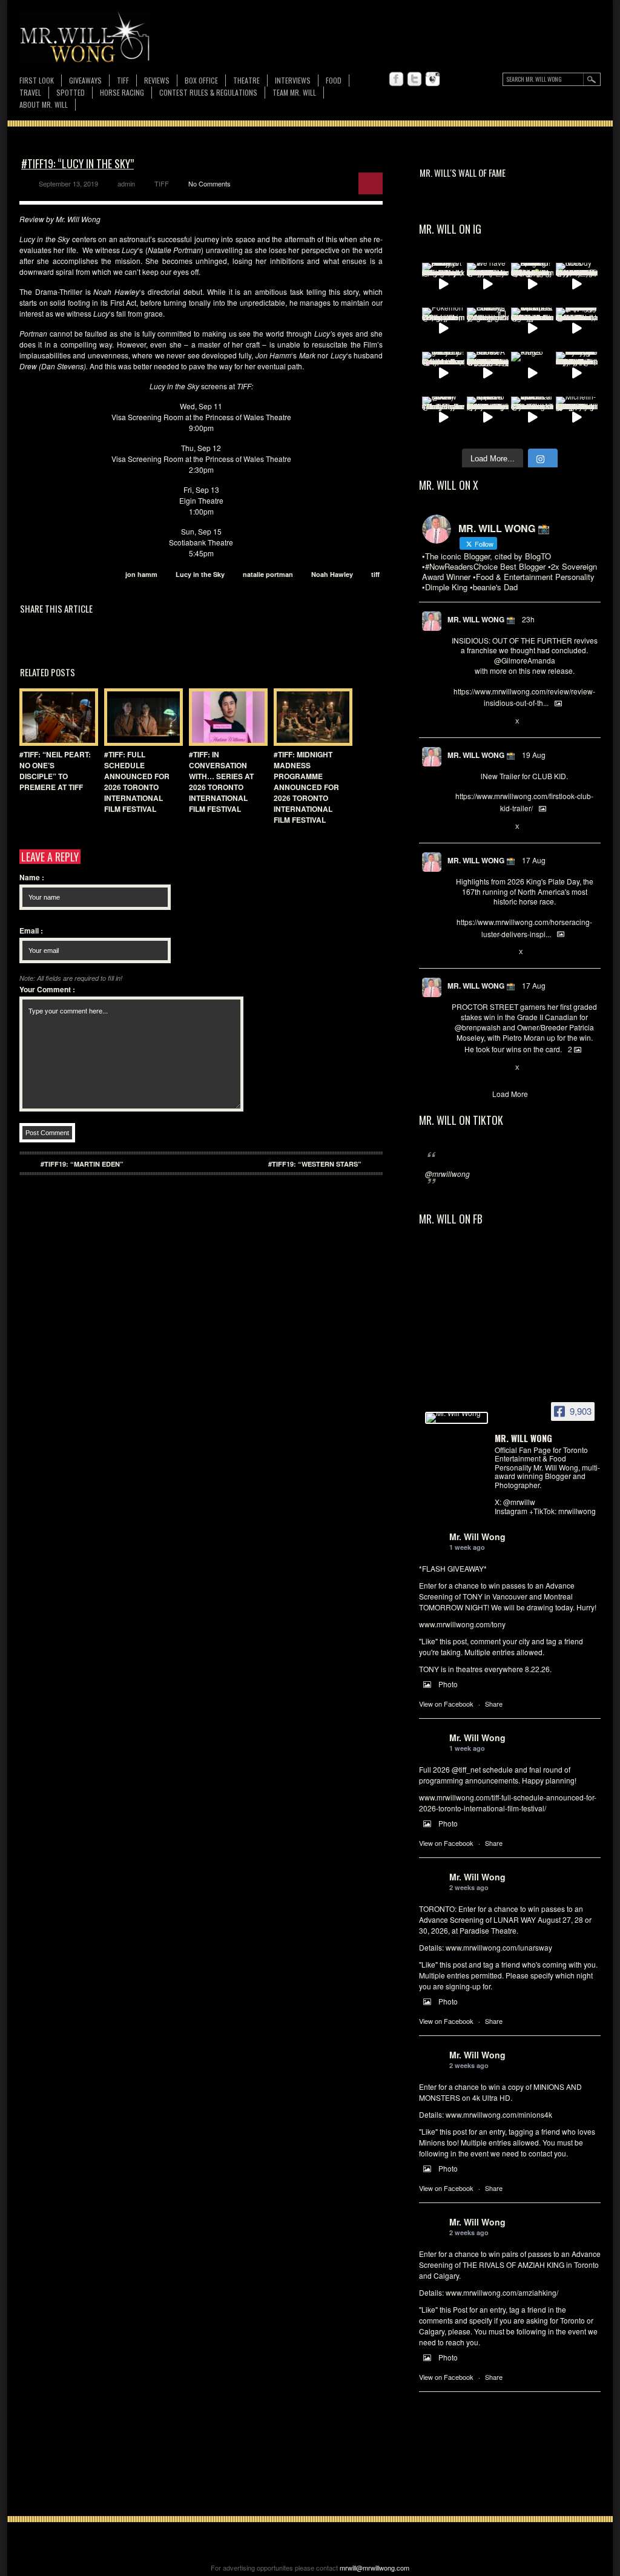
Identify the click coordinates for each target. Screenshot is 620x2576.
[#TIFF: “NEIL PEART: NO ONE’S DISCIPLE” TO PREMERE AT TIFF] (56, 717)
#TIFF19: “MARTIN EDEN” (82, 1164)
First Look (37, 80)
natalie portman (268, 574)
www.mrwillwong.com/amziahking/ (502, 2292)
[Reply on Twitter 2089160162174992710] (457, 952)
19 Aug (534, 755)
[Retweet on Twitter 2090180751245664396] (477, 827)
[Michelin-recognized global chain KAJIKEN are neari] (577, 418)
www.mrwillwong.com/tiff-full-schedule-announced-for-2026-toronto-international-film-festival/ (508, 1803)
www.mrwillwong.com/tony (462, 1624)
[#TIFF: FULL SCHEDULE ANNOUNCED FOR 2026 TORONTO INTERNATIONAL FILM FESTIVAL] (140, 717)
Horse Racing (122, 92)
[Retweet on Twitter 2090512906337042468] (477, 722)
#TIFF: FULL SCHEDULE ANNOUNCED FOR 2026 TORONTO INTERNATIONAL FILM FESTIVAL (137, 782)
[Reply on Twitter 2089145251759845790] (457, 1068)
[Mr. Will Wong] (457, 1418)
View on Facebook (446, 1704)
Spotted (71, 92)
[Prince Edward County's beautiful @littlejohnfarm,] (488, 329)
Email (31, 931)
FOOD (334, 80)
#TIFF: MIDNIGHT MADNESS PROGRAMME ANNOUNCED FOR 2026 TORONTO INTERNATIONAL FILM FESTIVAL (306, 787)
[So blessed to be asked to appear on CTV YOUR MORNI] (488, 418)
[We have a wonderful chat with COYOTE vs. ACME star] (488, 284)
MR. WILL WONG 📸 (481, 619)
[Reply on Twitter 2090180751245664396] (457, 827)
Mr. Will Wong (477, 1537)
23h (528, 619)
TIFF (123, 80)
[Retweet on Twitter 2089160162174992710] (477, 952)
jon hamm (141, 574)
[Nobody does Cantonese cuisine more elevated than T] (577, 284)
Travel (30, 92)
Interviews (293, 80)
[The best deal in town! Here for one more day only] (577, 329)
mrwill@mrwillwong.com (374, 2568)
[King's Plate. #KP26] (532, 373)
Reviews (157, 81)
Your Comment (47, 989)
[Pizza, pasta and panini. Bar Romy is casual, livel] (443, 284)
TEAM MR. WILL (294, 92)
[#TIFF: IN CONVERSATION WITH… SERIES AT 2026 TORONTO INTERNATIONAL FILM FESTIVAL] (225, 717)
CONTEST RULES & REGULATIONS (208, 92)
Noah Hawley (332, 574)
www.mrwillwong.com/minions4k (499, 2114)
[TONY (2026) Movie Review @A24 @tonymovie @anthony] (443, 418)
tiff (375, 574)
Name (32, 877)
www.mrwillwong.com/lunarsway (499, 1947)
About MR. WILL (44, 104)
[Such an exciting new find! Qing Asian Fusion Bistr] (532, 284)
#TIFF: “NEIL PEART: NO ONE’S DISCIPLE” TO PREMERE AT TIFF (55, 771)
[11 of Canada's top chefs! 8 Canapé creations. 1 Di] (532, 329)
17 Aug (534, 860)
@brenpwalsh (478, 1027)
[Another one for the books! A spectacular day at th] (488, 373)
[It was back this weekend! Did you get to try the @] (443, 373)
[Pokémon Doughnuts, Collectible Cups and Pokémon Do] (443, 329)
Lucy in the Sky (200, 574)
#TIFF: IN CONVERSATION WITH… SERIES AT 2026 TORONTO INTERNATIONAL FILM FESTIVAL (221, 782)
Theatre (246, 80)
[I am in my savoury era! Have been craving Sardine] (577, 373)
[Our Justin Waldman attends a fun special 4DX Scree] (532, 418)
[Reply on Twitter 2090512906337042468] (457, 722)
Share (494, 1704)
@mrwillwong (447, 1174)
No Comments (209, 183)
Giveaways (85, 80)
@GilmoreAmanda (525, 660)
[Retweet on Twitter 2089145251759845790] (477, 1068)
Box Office (201, 80)
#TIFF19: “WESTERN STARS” (315, 1164)
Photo (448, 1684)
